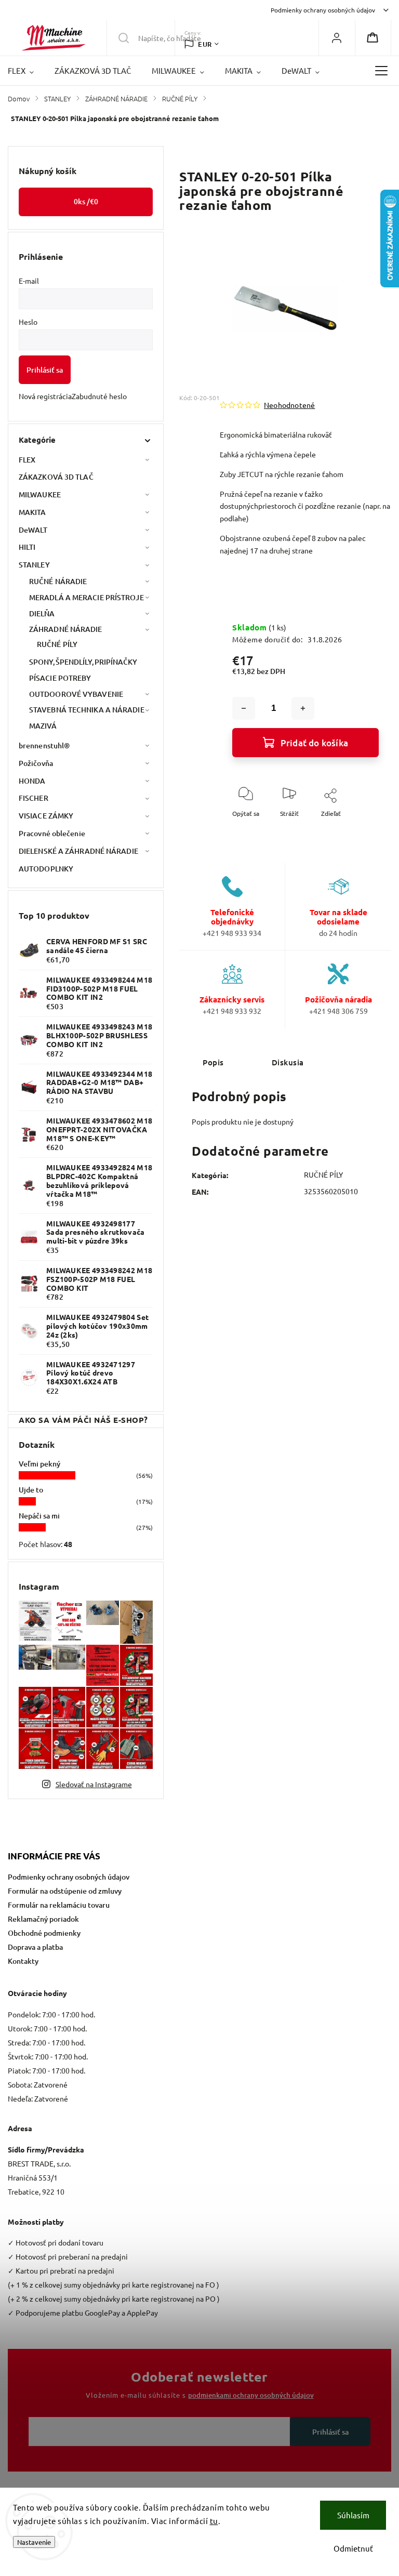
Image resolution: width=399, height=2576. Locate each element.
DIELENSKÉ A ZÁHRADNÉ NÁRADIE (78, 851)
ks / (86, 201)
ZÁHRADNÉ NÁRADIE (66, 629)
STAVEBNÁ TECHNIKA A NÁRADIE (87, 710)
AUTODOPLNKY (46, 869)
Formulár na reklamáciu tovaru (59, 1905)
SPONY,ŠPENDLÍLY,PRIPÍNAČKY (83, 662)
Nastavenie (34, 2542)
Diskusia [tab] (288, 1062)
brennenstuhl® (44, 745)
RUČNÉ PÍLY (57, 644)
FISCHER (34, 798)
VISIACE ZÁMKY (46, 816)
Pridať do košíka (314, 743)
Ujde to (31, 1490)
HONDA (32, 781)
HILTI (27, 547)
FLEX (27, 460)
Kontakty (23, 1961)
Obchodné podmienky (44, 1933)
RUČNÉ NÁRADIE (58, 581)
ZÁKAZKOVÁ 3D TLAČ (56, 477)
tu (214, 2521)
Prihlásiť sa (45, 370)
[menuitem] (26, 71)
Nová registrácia (45, 396)
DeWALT (33, 530)
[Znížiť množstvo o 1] (244, 708)
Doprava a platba (35, 1947)
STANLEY (34, 565)
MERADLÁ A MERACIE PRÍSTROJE (87, 597)
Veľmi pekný (39, 1464)
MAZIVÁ (43, 726)
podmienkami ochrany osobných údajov (251, 2395)
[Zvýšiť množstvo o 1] (303, 708)
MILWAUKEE (40, 494)
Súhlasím (353, 2515)
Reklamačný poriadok (43, 1919)
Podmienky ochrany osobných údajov (323, 10)
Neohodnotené (289, 405)
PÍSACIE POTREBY (60, 678)
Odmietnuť (353, 2548)
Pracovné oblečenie (52, 833)
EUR (205, 44)
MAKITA (32, 512)
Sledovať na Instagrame (94, 1784)
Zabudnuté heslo (99, 396)
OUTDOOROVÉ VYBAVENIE (76, 694)
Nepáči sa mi (39, 1516)
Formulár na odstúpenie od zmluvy (65, 1891)
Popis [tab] (213, 1062)
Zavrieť (360, 830)
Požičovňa (36, 763)
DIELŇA (42, 613)
